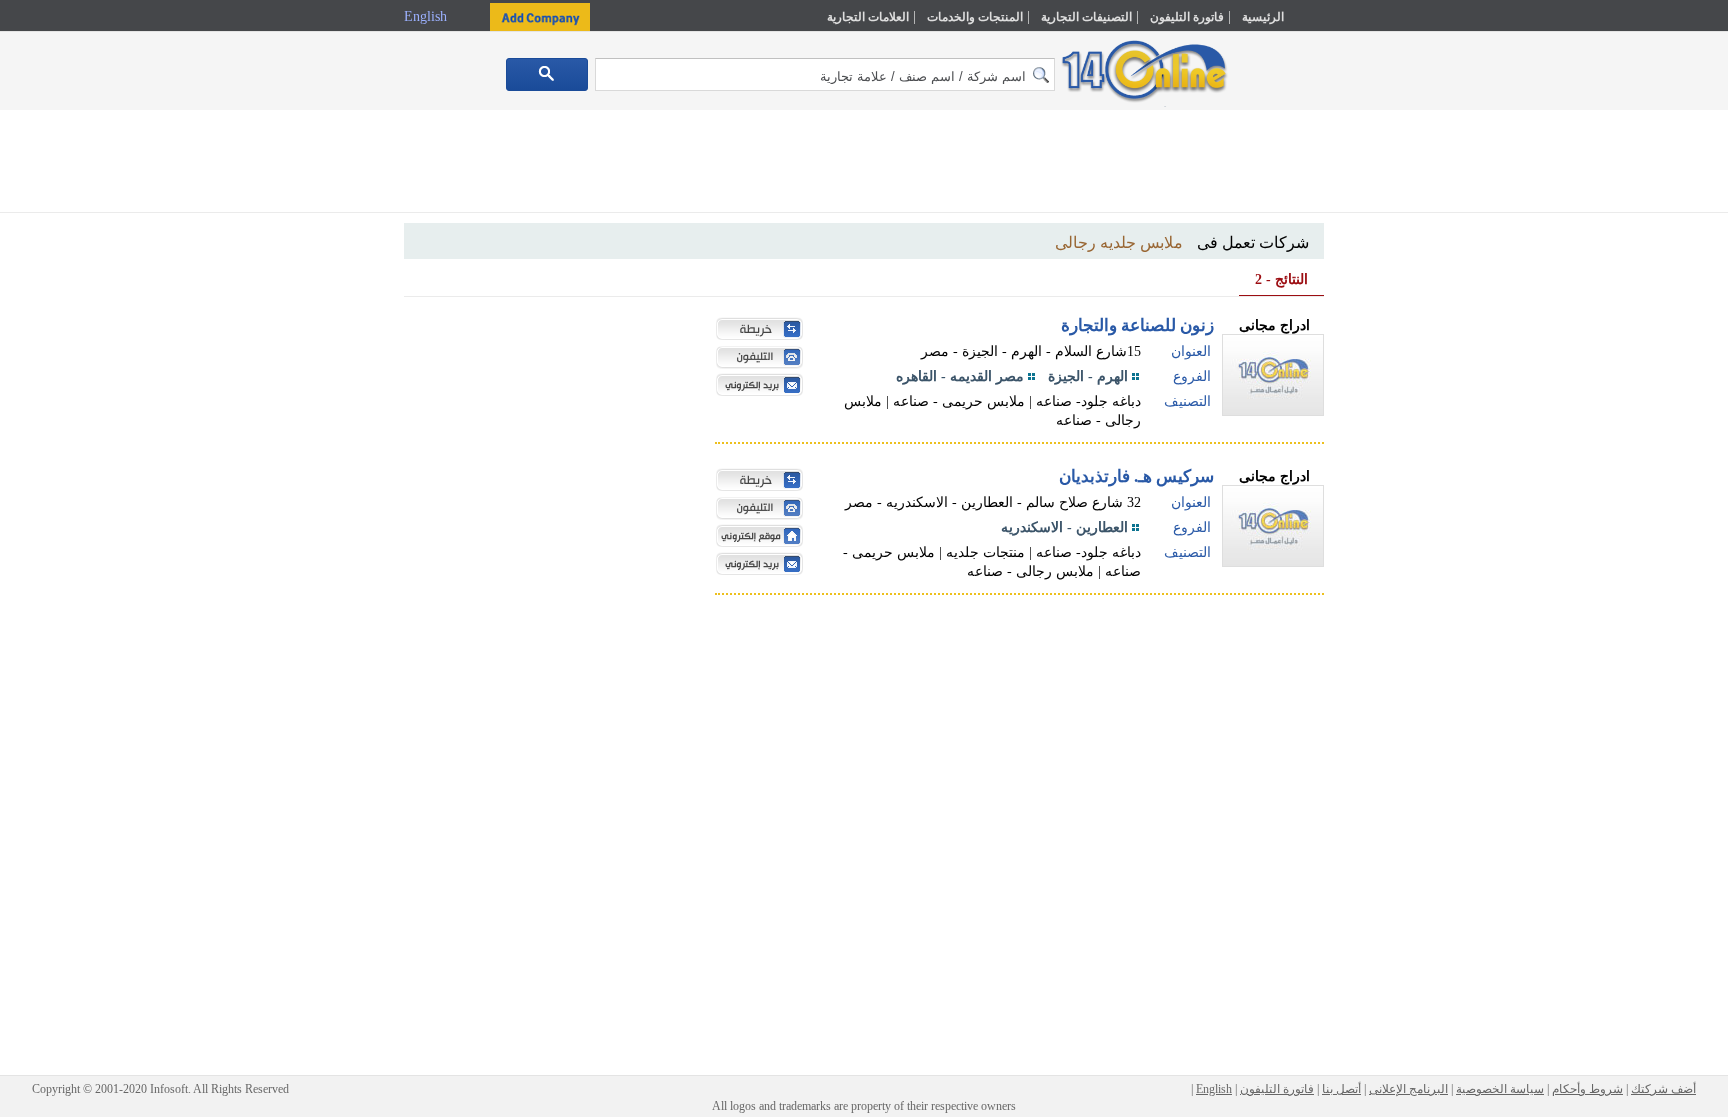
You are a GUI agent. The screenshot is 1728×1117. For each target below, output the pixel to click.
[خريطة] (755, 331)
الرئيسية (1263, 17)
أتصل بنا (1341, 1089)
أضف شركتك (1663, 1089)
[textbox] (825, 74)
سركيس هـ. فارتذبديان (1136, 476)
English (427, 16)
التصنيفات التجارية (1086, 17)
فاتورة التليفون (1187, 17)
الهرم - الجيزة (1088, 376)
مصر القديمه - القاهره (960, 376)
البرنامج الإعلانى (1408, 1089)
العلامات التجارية (868, 17)
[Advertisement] (1411, 427)
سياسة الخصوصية (1500, 1089)
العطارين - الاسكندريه (1064, 527)
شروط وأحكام (1587, 1089)
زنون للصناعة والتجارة (1137, 325)
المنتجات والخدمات (975, 17)
